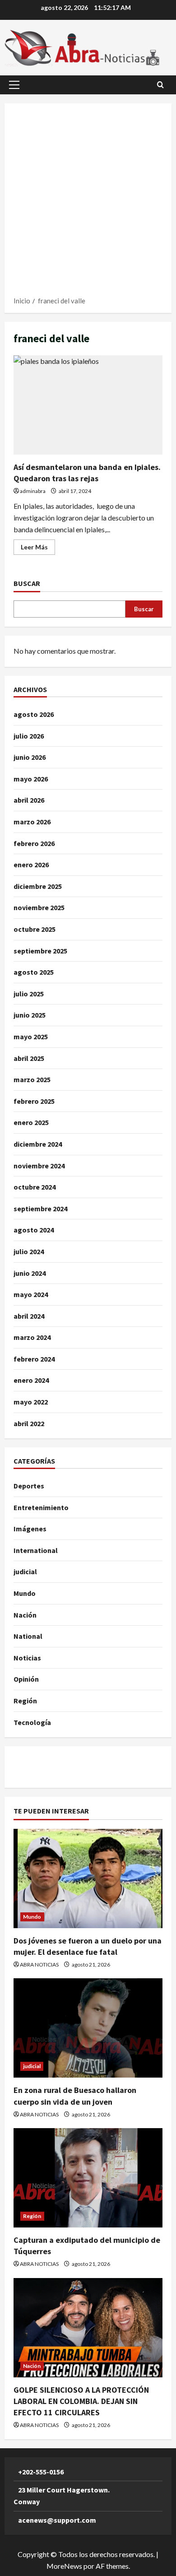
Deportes (29, 1486)
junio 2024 (30, 1273)
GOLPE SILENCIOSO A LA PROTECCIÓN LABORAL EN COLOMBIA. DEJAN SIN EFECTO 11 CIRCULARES (81, 2401)
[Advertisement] (88, 203)
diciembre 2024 (38, 1144)
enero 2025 (31, 1122)
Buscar (27, 583)
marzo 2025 (32, 1079)
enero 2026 (31, 865)
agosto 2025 (34, 972)
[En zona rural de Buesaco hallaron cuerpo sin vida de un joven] (88, 2028)
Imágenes (30, 1529)
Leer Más (38, 549)
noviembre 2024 (39, 1166)
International (36, 1550)
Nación (25, 1615)
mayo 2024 (31, 1294)
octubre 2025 (35, 929)
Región (25, 1701)
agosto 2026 (34, 714)
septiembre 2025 (40, 951)
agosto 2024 (34, 1230)
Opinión (26, 1679)
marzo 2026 (32, 822)
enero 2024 (31, 1380)
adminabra (33, 491)
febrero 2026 (34, 843)
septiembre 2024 (40, 1209)
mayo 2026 (31, 779)
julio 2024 (29, 1251)
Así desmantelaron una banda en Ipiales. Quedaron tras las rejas (88, 405)
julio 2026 (29, 736)
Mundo (25, 1593)
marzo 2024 (32, 1337)
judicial (25, 1572)
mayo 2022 (31, 1402)
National (28, 1636)
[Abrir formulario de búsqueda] (160, 85)
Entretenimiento (41, 1507)
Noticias (27, 1658)
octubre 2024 (35, 1187)
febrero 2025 (34, 1101)
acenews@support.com (57, 2520)
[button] (14, 85)
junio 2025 (30, 1015)
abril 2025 (29, 1058)
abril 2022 (29, 1423)
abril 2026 (29, 800)
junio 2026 (30, 757)
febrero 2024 (34, 1359)
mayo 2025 (31, 1037)
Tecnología (32, 1722)
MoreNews (64, 2566)
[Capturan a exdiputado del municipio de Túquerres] (88, 2178)
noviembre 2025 (39, 907)
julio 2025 (29, 994)
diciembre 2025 (38, 886)
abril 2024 (29, 1316)
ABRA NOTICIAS (39, 1965)
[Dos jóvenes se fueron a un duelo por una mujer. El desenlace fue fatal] (88, 1879)
